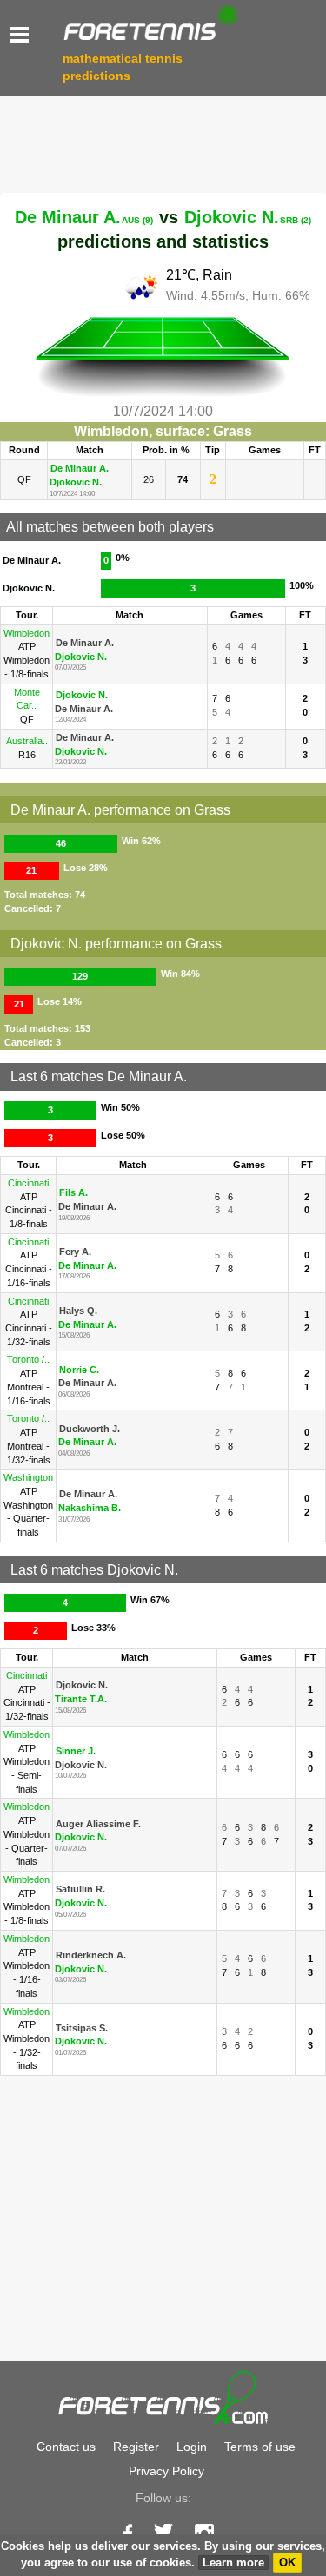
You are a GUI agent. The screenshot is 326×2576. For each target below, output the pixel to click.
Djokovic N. (248, 217)
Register (136, 2447)
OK (287, 2563)
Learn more (233, 2563)
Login (192, 2447)
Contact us (66, 2447)
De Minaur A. (84, 217)
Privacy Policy (166, 2471)
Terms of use (260, 2447)
